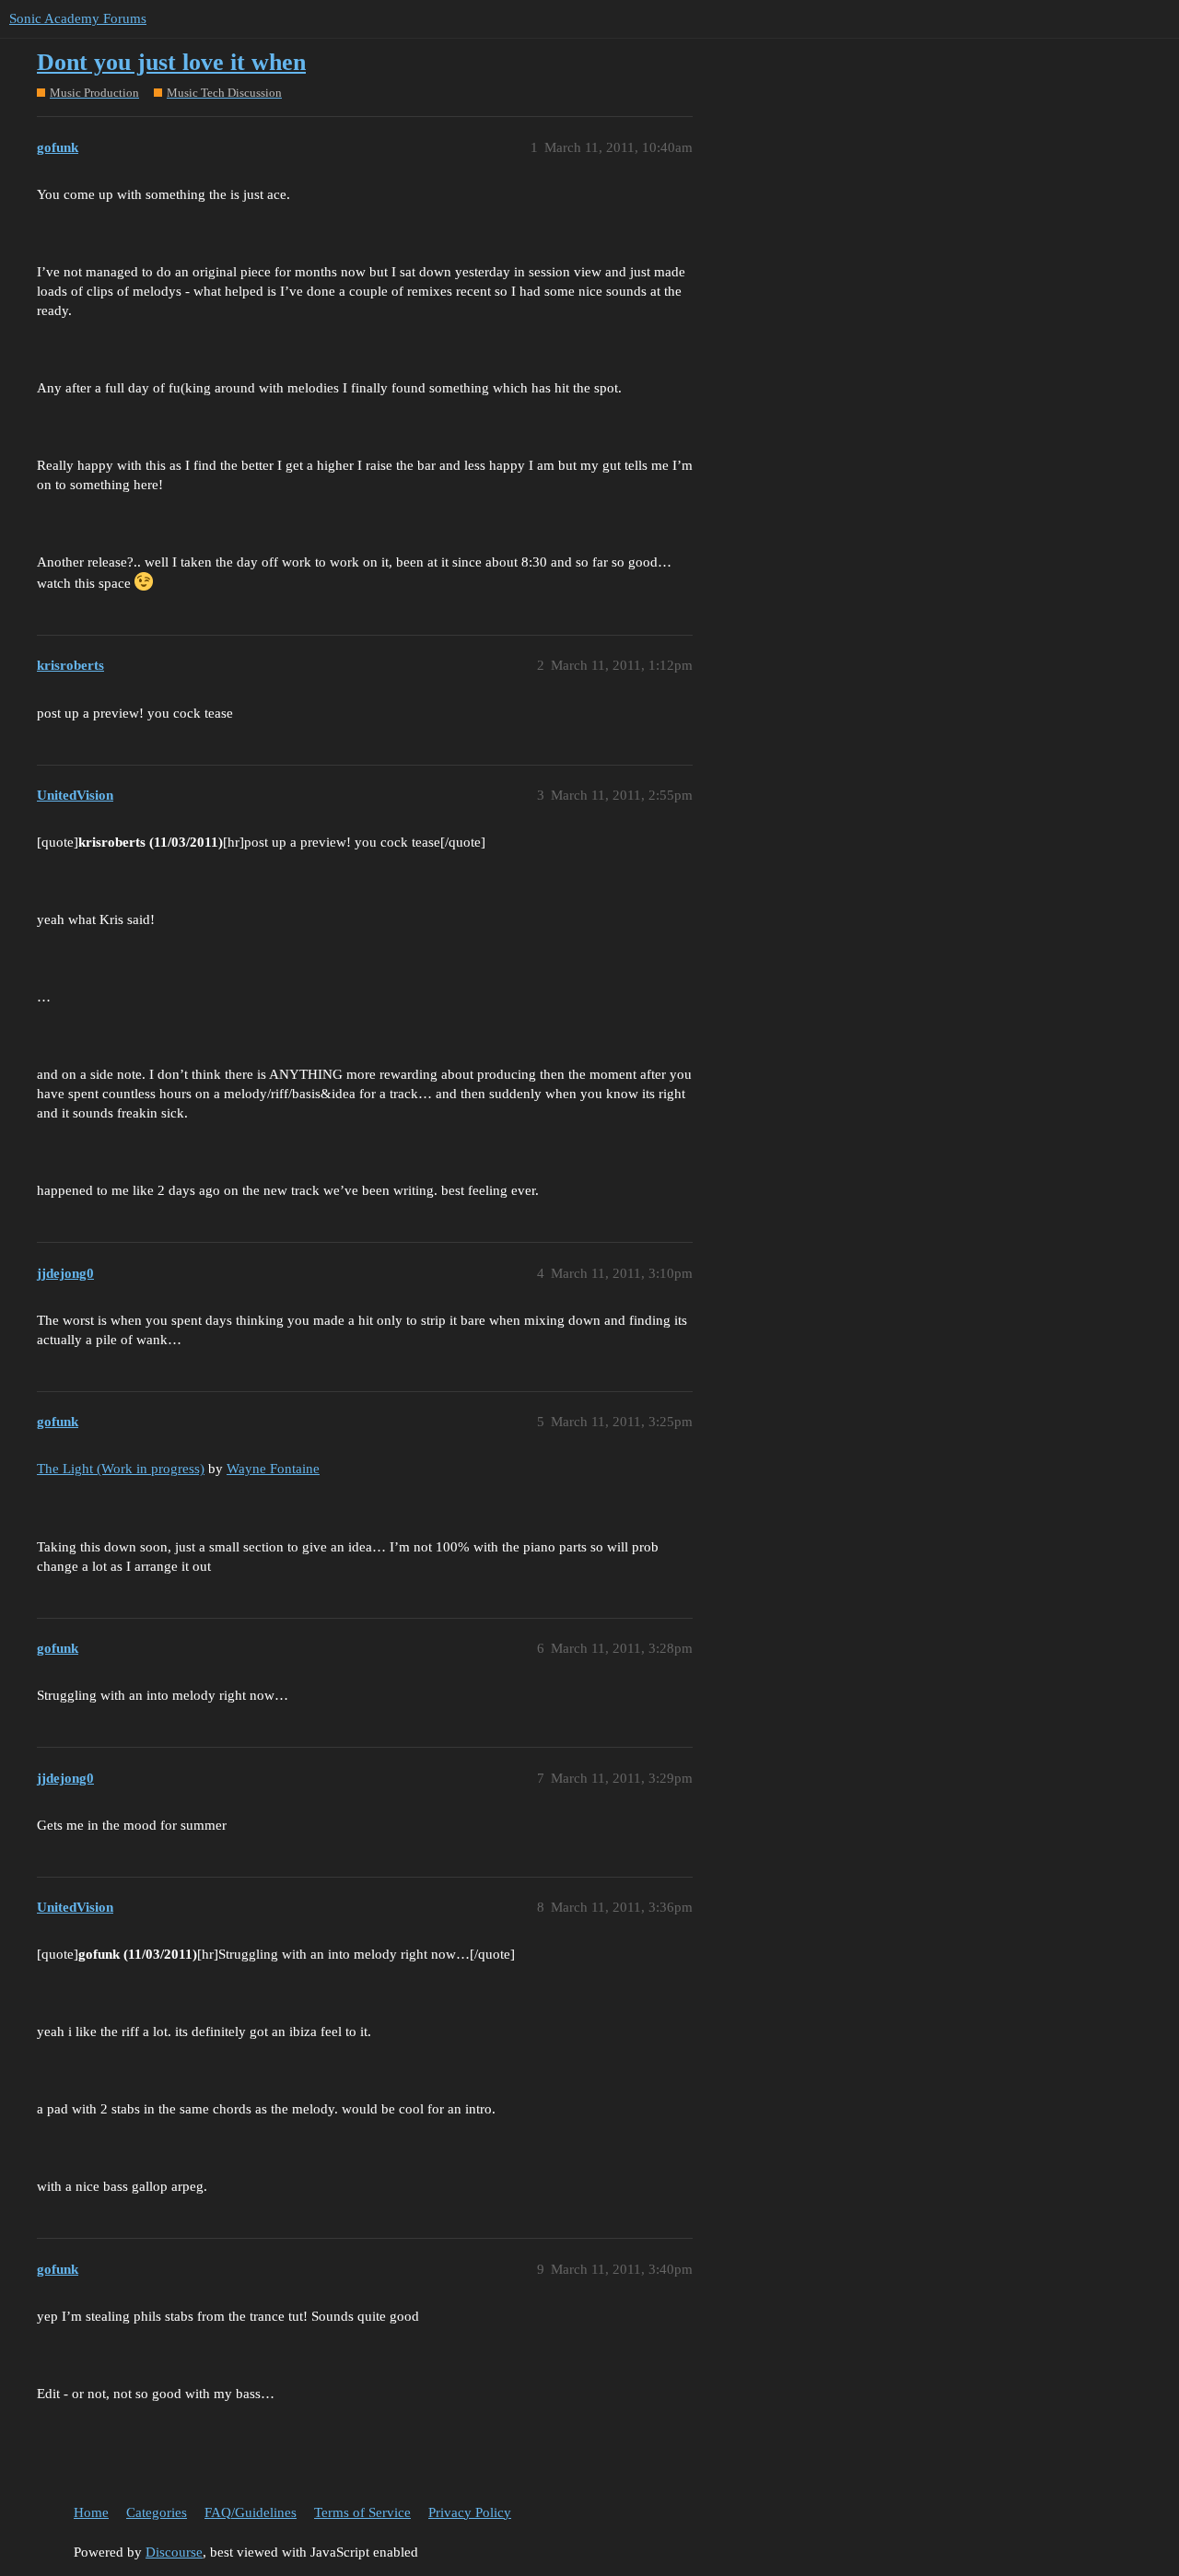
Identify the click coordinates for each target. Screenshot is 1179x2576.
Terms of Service (362, 2512)
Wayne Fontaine (273, 1469)
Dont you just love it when (171, 62)
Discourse (174, 2552)
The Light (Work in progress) (121, 1469)
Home (91, 2512)
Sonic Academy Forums (78, 18)
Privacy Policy (470, 2512)
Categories (157, 2512)
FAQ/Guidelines (251, 2512)
